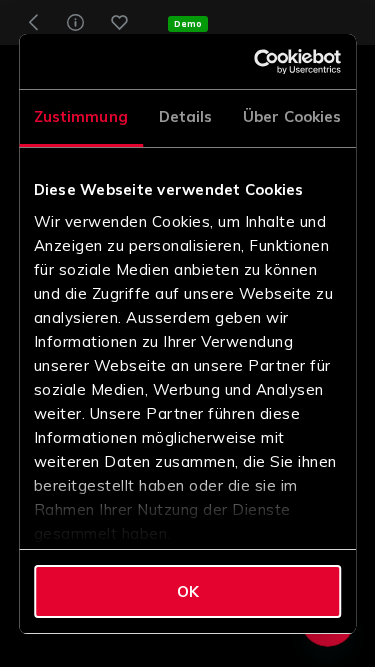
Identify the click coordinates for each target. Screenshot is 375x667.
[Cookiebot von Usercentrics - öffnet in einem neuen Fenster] (260, 62)
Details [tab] (186, 116)
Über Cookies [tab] (292, 116)
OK (188, 591)
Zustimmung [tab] (81, 116)
